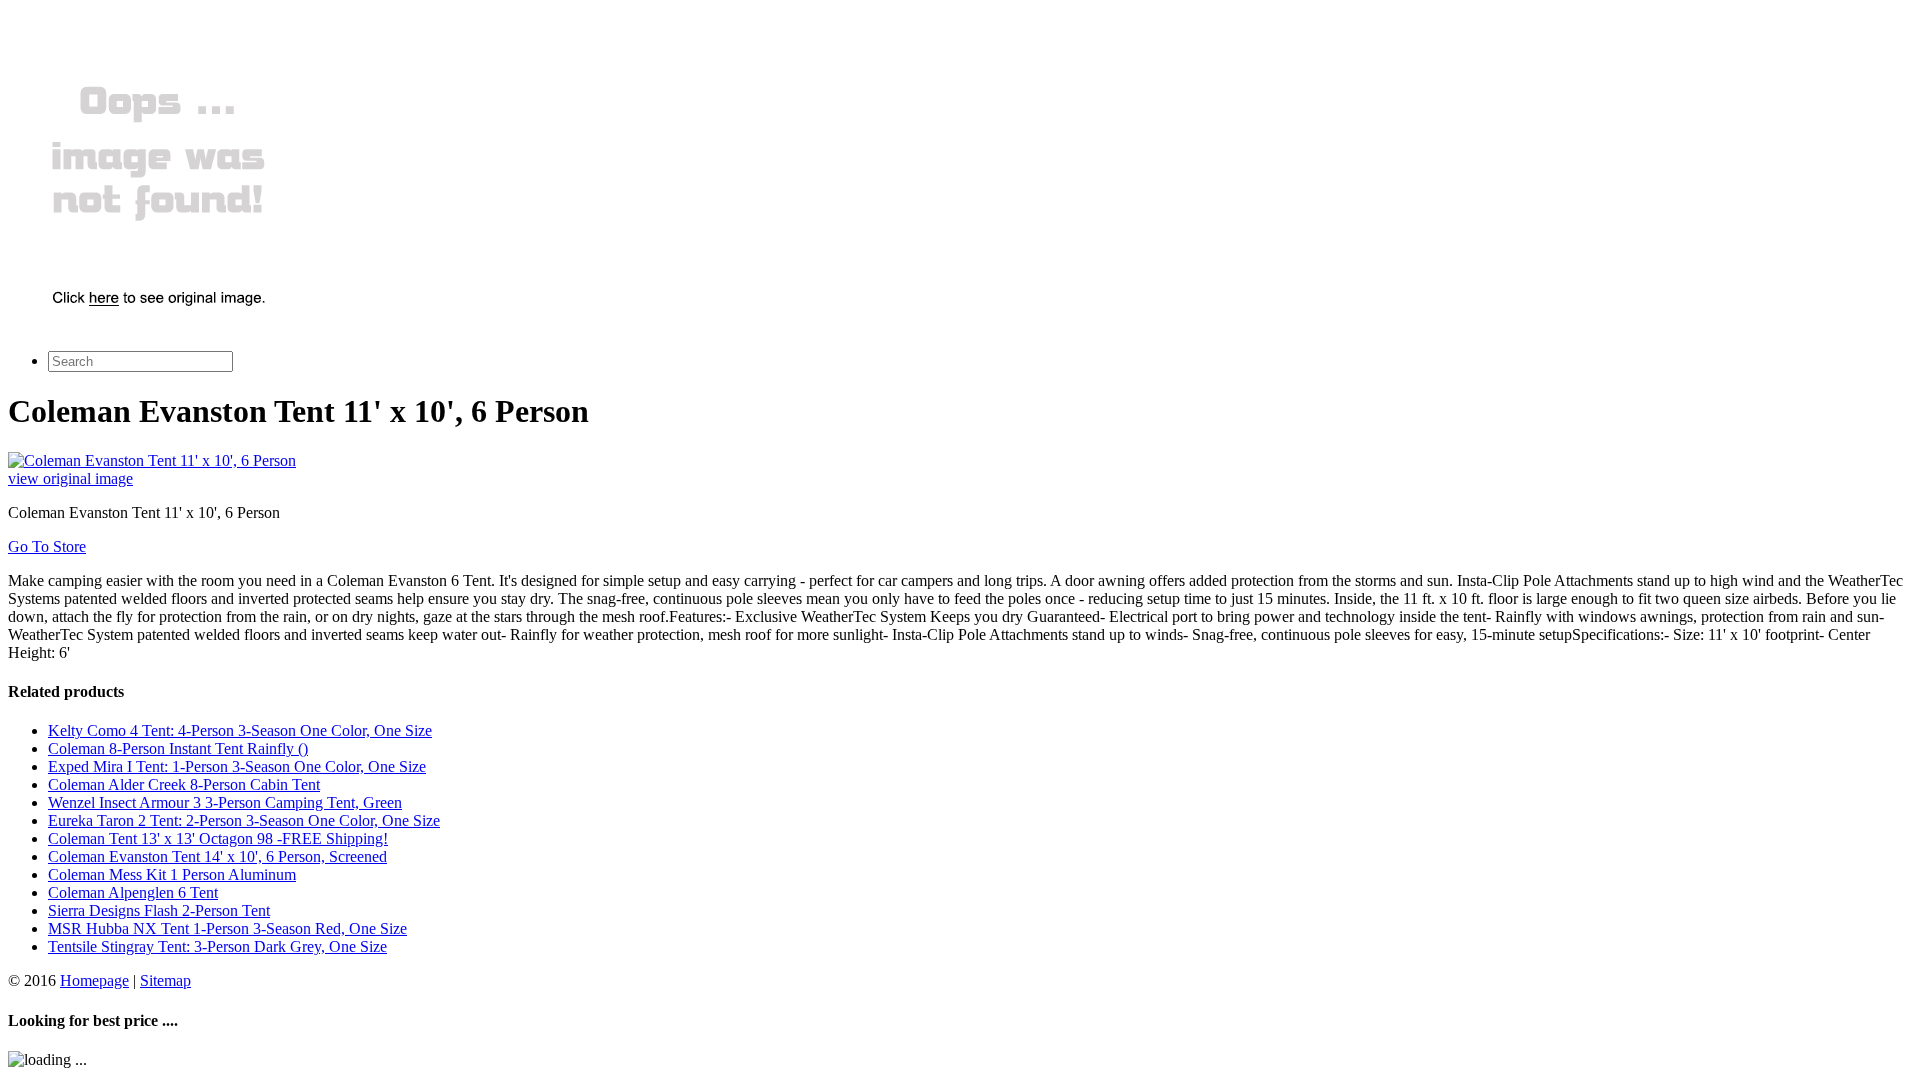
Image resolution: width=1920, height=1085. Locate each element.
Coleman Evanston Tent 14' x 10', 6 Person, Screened (217, 856)
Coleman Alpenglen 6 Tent (133, 892)
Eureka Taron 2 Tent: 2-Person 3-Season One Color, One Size (244, 820)
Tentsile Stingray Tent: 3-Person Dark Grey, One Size (217, 946)
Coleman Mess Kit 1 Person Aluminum (172, 874)
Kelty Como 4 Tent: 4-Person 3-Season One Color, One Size (240, 730)
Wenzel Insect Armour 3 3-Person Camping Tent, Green (225, 802)
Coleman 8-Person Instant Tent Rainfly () (178, 748)
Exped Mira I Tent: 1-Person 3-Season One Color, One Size (237, 766)
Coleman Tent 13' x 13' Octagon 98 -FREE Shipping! (218, 838)
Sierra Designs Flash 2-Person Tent (159, 910)
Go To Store (47, 546)
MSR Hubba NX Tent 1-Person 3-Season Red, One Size (227, 928)
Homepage (94, 980)
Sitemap (165, 980)
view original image (70, 478)
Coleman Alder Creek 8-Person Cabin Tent (184, 784)
